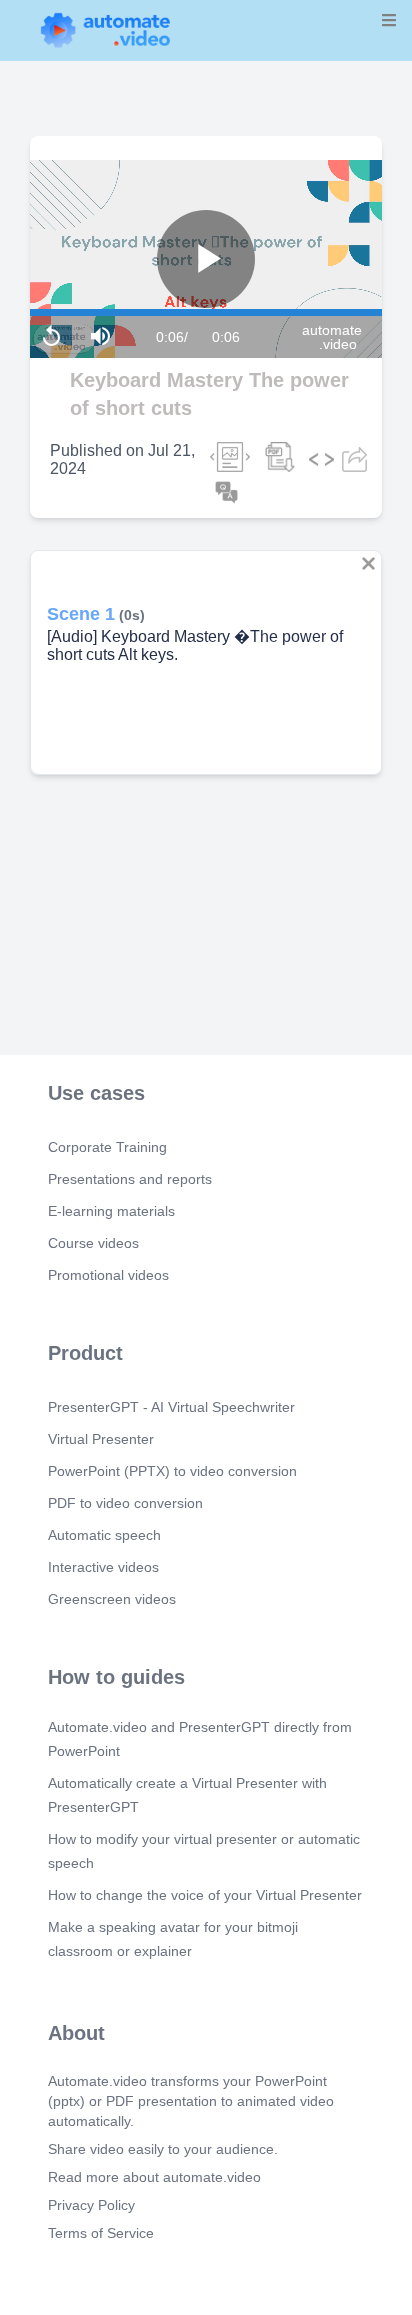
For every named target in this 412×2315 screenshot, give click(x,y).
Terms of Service (101, 2233)
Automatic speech (104, 1535)
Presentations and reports (130, 1179)
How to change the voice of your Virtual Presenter (205, 1895)
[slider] (99, 258)
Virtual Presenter (101, 1439)
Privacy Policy (91, 2205)
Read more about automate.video (154, 2177)
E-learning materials (111, 1211)
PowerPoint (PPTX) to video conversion (172, 1471)
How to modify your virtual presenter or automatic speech (204, 1851)
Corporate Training (107, 1147)
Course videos (93, 1243)
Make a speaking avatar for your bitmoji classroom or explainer (173, 1939)
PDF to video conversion (125, 1503)
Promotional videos (108, 1275)
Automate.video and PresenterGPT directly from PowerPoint (200, 1739)
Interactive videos (103, 1567)
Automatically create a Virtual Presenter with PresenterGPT (187, 1795)
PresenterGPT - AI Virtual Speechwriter (171, 1407)
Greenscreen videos (112, 1599)
